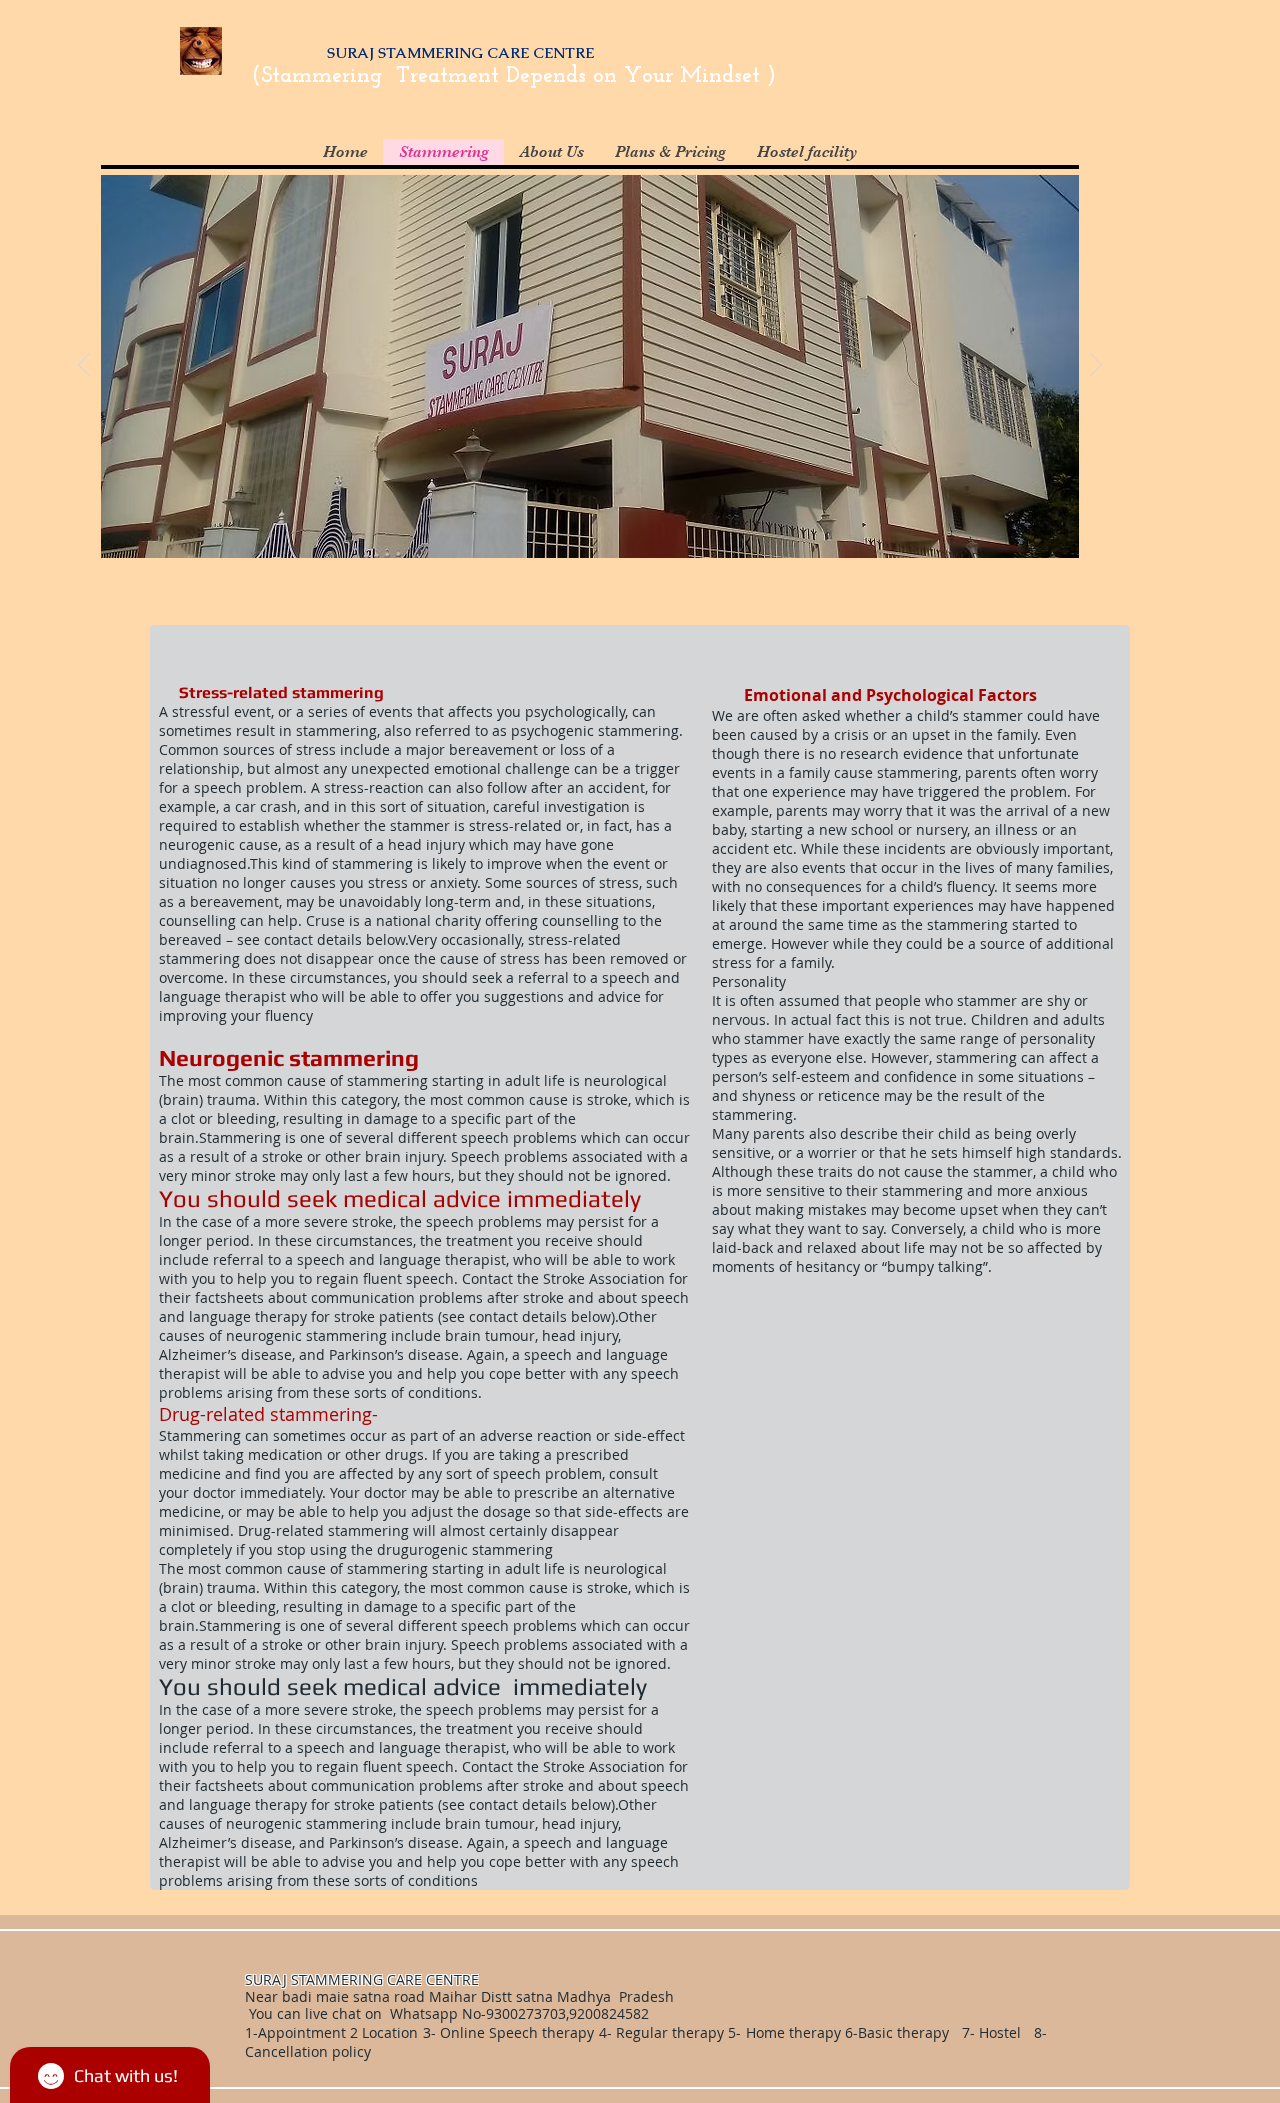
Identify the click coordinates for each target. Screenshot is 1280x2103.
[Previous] (84, 366)
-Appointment (299, 2032)
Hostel (1000, 2032)
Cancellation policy (310, 2051)
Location (388, 2032)
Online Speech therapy (517, 2032)
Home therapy (795, 2032)
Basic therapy (905, 2032)
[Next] (1096, 366)
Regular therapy (670, 2032)
